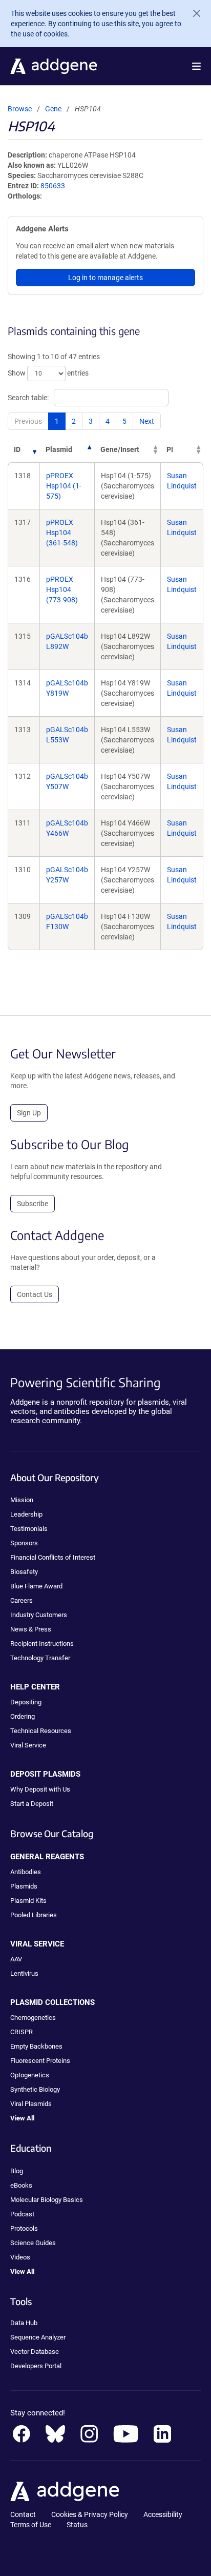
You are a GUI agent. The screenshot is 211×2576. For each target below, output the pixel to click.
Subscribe (33, 1204)
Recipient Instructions (42, 1644)
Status (77, 2525)
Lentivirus (24, 1973)
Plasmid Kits (28, 1901)
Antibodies (26, 1872)
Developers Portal (36, 2366)
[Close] (193, 13)
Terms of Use (31, 2525)
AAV (16, 1959)
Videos (20, 2257)
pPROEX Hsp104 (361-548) (62, 533)
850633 (53, 186)
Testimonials (29, 1529)
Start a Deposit (32, 1804)
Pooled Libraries (34, 1915)
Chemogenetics (33, 2018)
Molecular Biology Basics (47, 2200)
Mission (22, 1500)
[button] (196, 66)
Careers (22, 1600)
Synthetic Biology (35, 2089)
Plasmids (24, 1886)
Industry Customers (39, 1615)
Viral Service (28, 1745)
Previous (28, 421)
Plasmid (59, 449)
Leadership (26, 1514)
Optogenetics (30, 2075)
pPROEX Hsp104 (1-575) (64, 486)
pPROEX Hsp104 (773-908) (62, 589)
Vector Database (35, 2352)
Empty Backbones (36, 2046)
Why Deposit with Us (40, 1789)
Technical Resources (41, 1731)
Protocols (24, 2228)
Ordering (23, 1716)
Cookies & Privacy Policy (90, 2514)
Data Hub (24, 2323)
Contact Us (35, 1294)
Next (147, 421)
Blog (17, 2171)
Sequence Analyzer (38, 2337)
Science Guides (33, 2243)
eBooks (21, 2185)
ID (17, 449)
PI (170, 449)
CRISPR (22, 2032)
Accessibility (163, 2514)
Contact (23, 2514)
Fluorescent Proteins (40, 2061)
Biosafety (24, 1572)
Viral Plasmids (31, 2104)
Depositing (26, 1702)
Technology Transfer (40, 1658)
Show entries (48, 373)
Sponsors (24, 1543)
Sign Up (29, 1113)
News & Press (31, 1629)
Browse (20, 109)
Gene (53, 109)
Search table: (28, 398)
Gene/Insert (120, 449)
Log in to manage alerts (105, 278)
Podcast (22, 2214)
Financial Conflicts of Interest (53, 1557)
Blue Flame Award (36, 1586)
